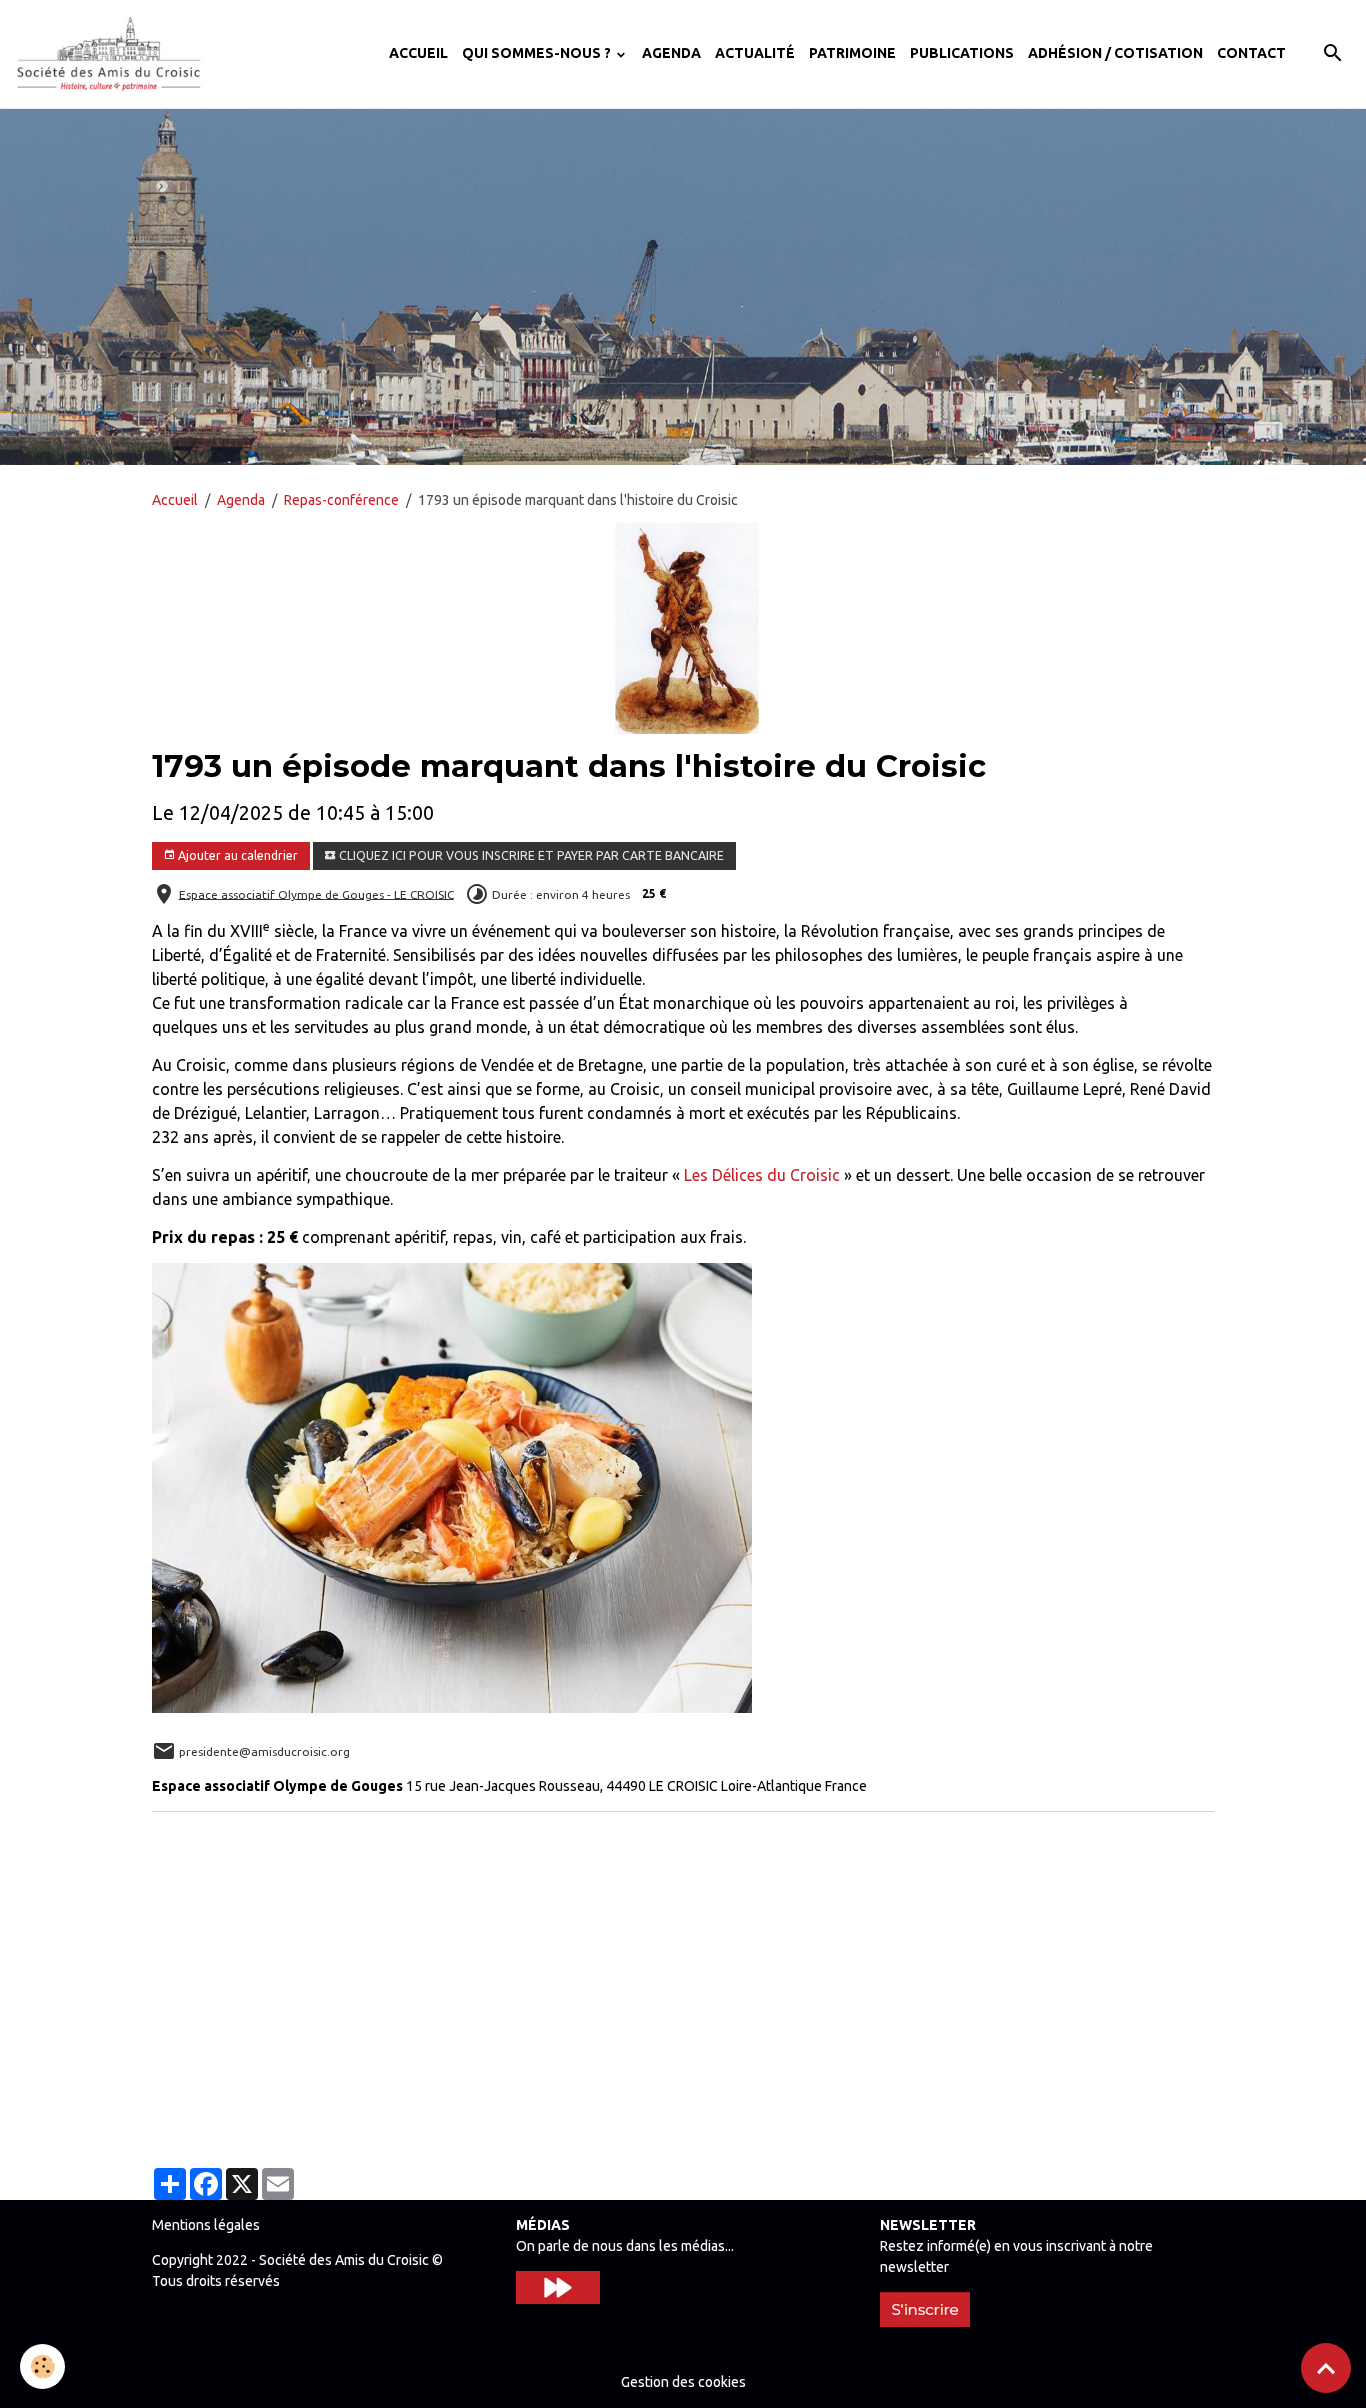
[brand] (112, 54)
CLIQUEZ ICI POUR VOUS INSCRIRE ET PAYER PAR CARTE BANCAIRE (530, 855)
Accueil (175, 500)
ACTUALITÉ (755, 53)
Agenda (241, 500)
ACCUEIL (418, 53)
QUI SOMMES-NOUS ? (538, 53)
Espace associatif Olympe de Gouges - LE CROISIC (316, 893)
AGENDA (671, 53)
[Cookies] (42, 2366)
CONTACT (1251, 53)
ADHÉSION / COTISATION (1115, 53)
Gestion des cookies (683, 2382)
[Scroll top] (1326, 2368)
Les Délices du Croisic (762, 1175)
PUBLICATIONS (962, 53)
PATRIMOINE (852, 53)
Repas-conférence (341, 500)
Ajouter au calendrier (236, 855)
